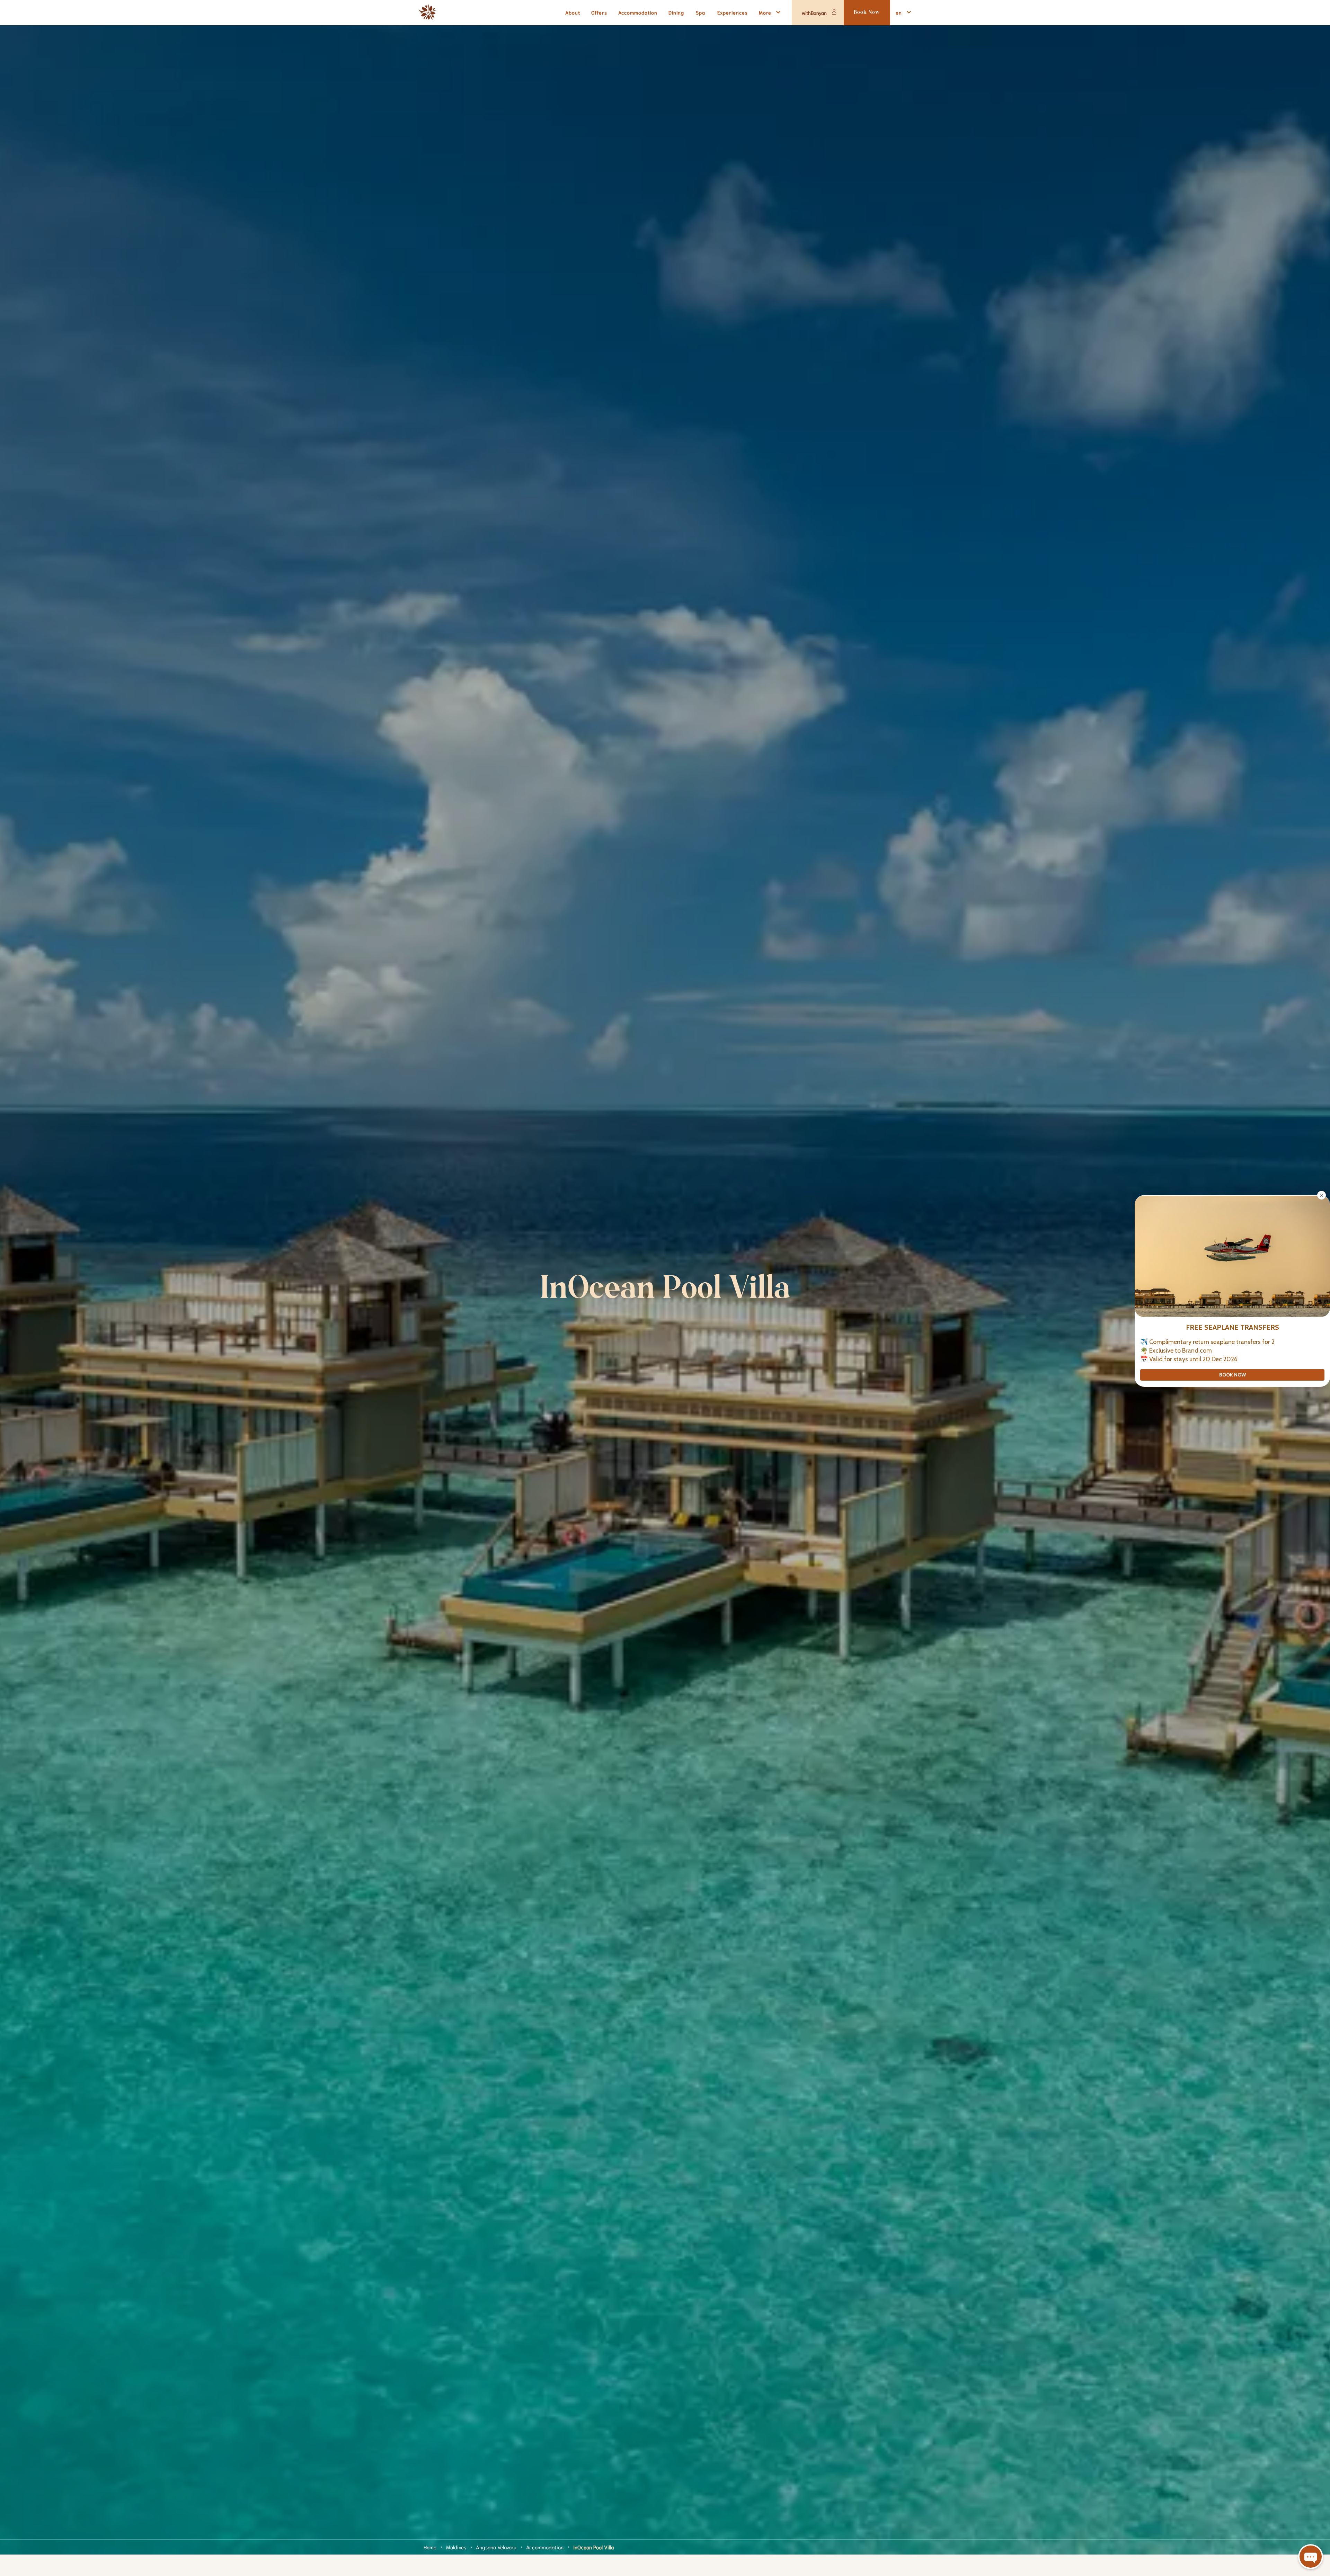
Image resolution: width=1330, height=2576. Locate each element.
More (765, 12)
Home (430, 2547)
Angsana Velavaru (496, 2547)
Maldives (456, 2547)
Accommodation (545, 2547)
